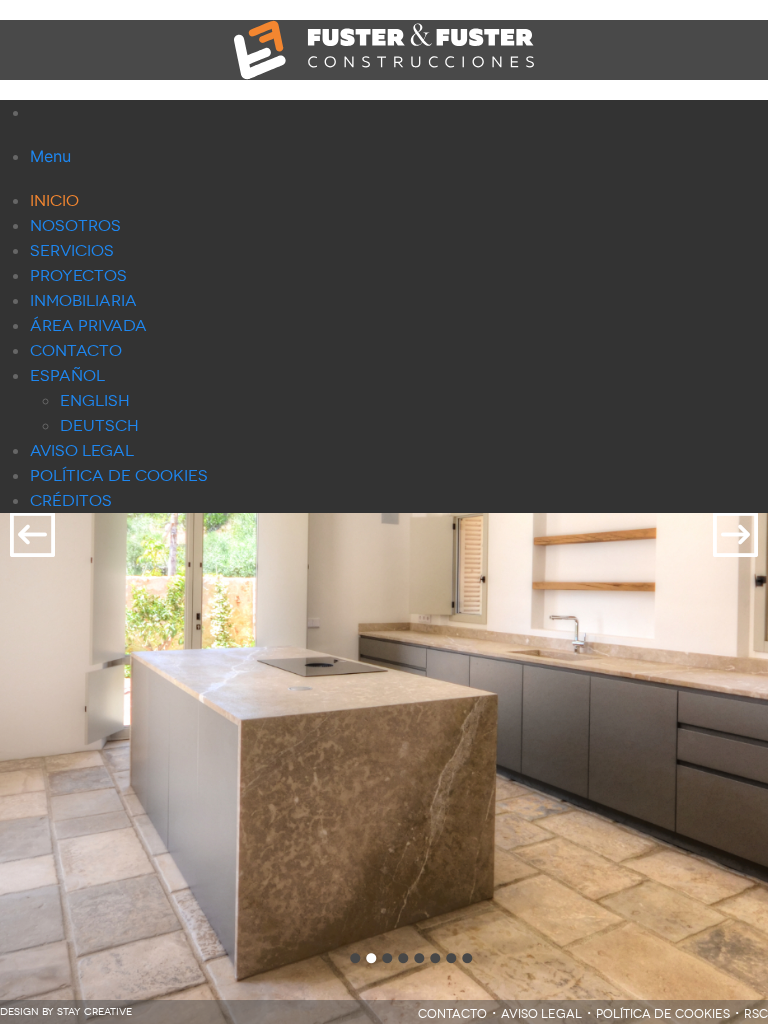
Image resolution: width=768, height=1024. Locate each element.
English (95, 400)
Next (735, 534)
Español (67, 375)
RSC (756, 1014)
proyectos (78, 275)
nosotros (75, 225)
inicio (54, 200)
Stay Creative (94, 1012)
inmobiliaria (83, 300)
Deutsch (99, 425)
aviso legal (82, 450)
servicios (72, 250)
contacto (76, 350)
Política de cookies (119, 475)
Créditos (71, 500)
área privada (88, 325)
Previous (32, 534)
